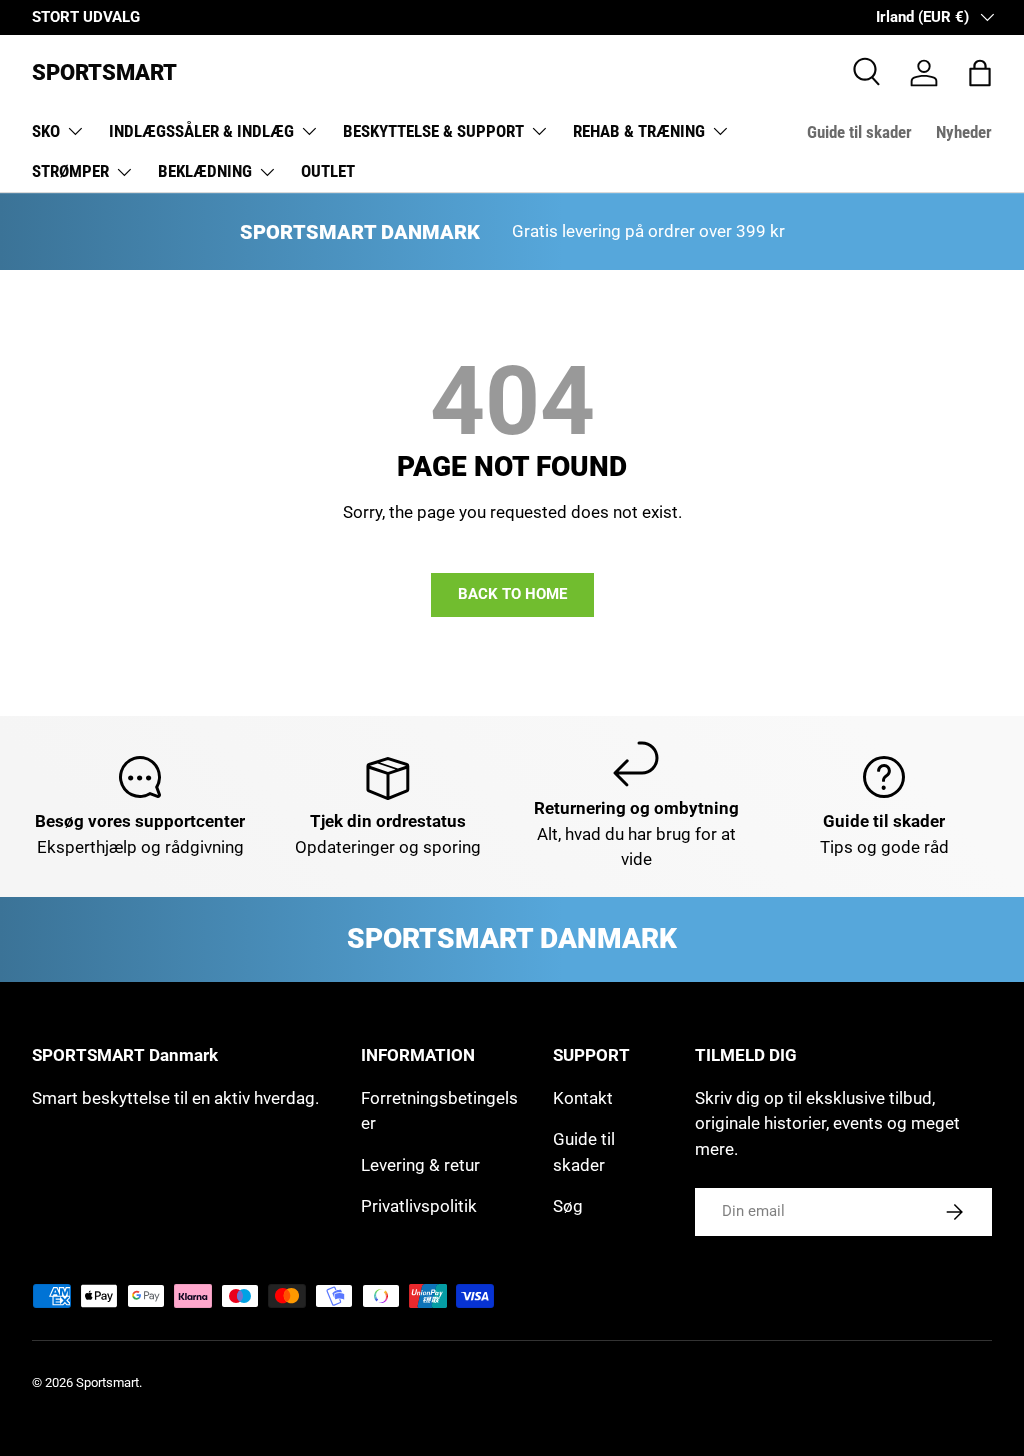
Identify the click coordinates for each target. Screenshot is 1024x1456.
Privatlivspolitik (419, 1206)
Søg (568, 1206)
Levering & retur (420, 1165)
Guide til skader (859, 132)
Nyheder (964, 132)
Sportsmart (107, 1382)
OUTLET (328, 171)
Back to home (512, 594)
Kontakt (583, 1098)
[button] (980, 73)
